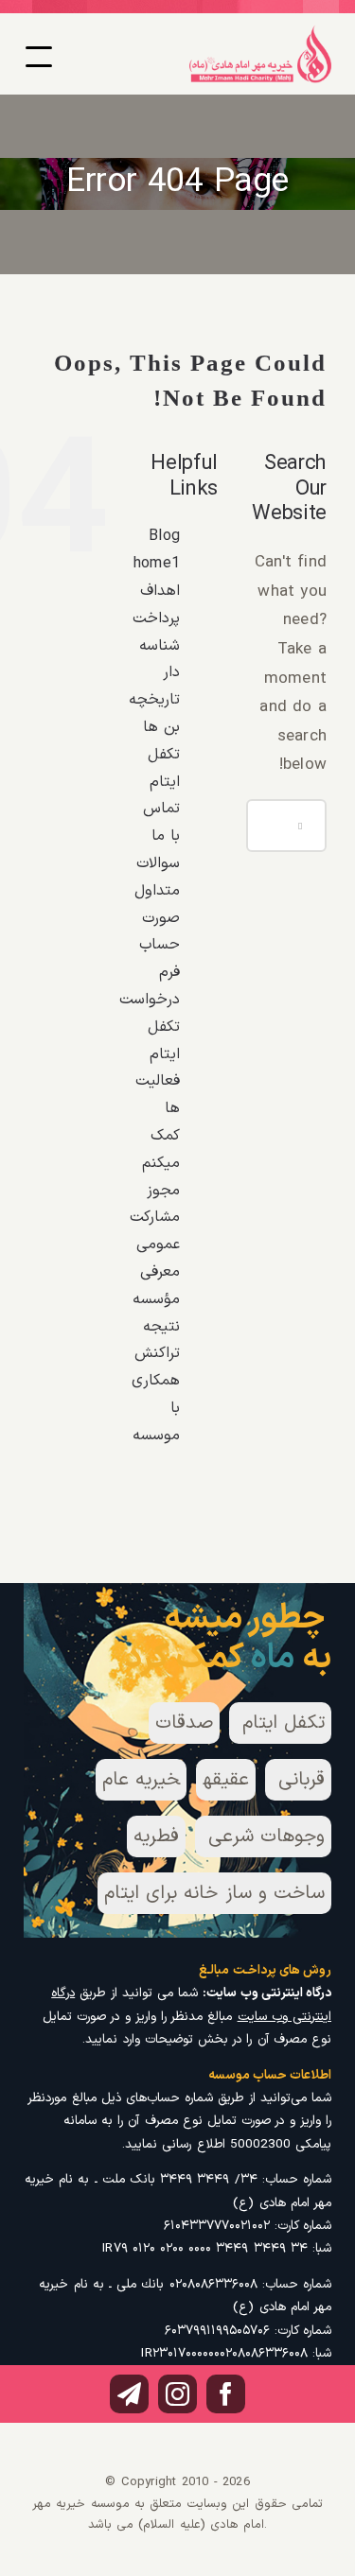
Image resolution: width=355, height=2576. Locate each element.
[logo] (260, 32)
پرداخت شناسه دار (156, 646)
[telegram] (129, 2394)
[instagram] (177, 2394)
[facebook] (226, 2394)
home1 (157, 564)
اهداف (160, 591)
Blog (164, 536)
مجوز (163, 1191)
